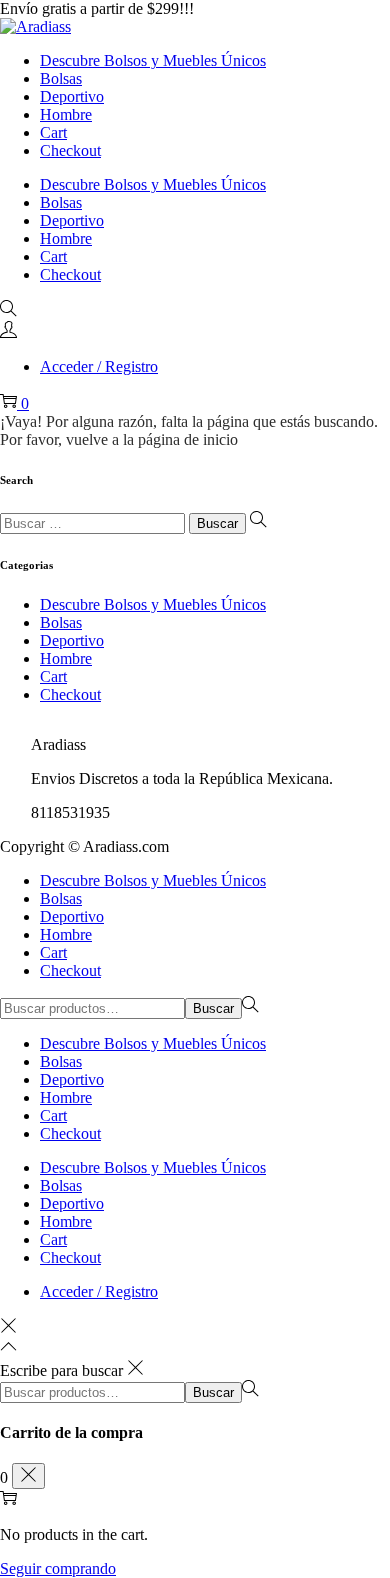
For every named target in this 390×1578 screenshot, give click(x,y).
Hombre (66, 658)
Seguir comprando (58, 1568)
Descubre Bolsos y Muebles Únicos (153, 604)
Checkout (70, 694)
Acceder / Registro (99, 366)
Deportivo (72, 640)
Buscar (213, 1008)
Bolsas (61, 622)
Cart (53, 676)
